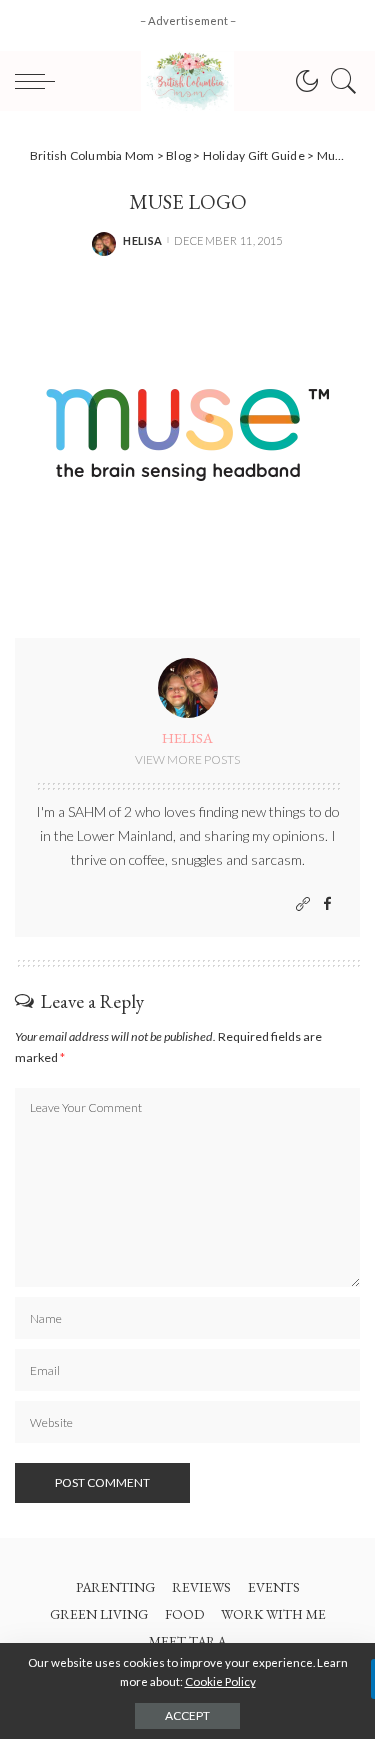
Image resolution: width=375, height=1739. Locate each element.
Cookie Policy (220, 1681)
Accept (187, 1715)
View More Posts (187, 759)
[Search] (339, 81)
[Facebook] (327, 904)
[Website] (303, 904)
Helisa (142, 240)
